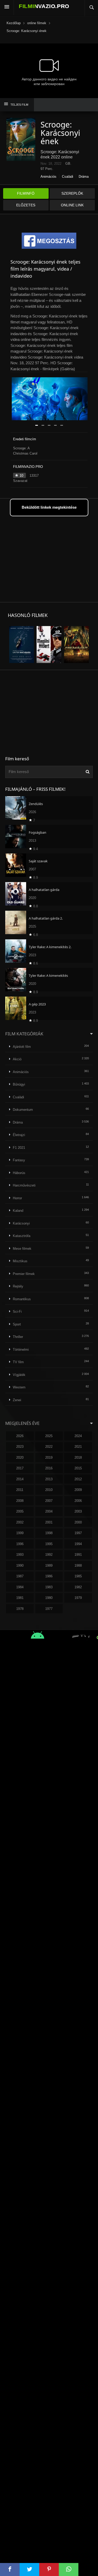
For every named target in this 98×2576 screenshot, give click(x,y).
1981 (20, 1598)
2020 (20, 1458)
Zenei (17, 1400)
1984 (20, 1587)
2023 (20, 1447)
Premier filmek (24, 1274)
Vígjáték (19, 1375)
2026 (20, 1436)
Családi (68, 177)
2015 (78, 1468)
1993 (20, 1555)
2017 (20, 1468)
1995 (49, 1544)
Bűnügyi (19, 1084)
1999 (20, 1533)
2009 (78, 1490)
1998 (49, 1533)
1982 (78, 1587)
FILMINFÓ (26, 193)
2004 (49, 1511)
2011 (20, 1490)
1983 (49, 1587)
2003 (78, 1511)
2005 (20, 1511)
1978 (20, 1609)
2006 (78, 1501)
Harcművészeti (24, 1185)
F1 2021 (19, 1148)
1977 (49, 1609)
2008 (20, 1501)
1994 (78, 1544)
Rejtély (18, 1286)
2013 (49, 1479)
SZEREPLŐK (72, 193)
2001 (49, 1522)
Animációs (48, 177)
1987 (20, 1576)
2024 (78, 1436)
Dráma (84, 177)
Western (19, 1387)
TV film (18, 1362)
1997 (78, 1533)
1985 (78, 1576)
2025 (49, 1436)
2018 (78, 1458)
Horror (17, 1198)
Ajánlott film (22, 1047)
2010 (49, 1490)
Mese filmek (22, 1249)
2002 (20, 1522)
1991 (78, 1555)
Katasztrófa (22, 1236)
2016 (49, 1468)
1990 (20, 1566)
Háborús (19, 1173)
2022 (49, 1447)
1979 (78, 1598)
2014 (20, 1479)
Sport (17, 1324)
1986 (49, 1576)
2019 (49, 1458)
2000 (78, 1522)
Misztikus (20, 1261)
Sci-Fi (17, 1312)
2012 (78, 1479)
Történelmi (21, 1350)
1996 (20, 1544)
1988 (78, 1566)
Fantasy (19, 1160)
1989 (49, 1566)
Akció (17, 1059)
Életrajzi (19, 1135)
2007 (49, 1501)
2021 (78, 1447)
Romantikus (22, 1299)
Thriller (18, 1337)
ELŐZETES (26, 205)
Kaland (18, 1211)
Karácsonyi (21, 1223)
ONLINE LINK (72, 205)
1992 (49, 1555)
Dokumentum (23, 1110)
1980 (49, 1598)
